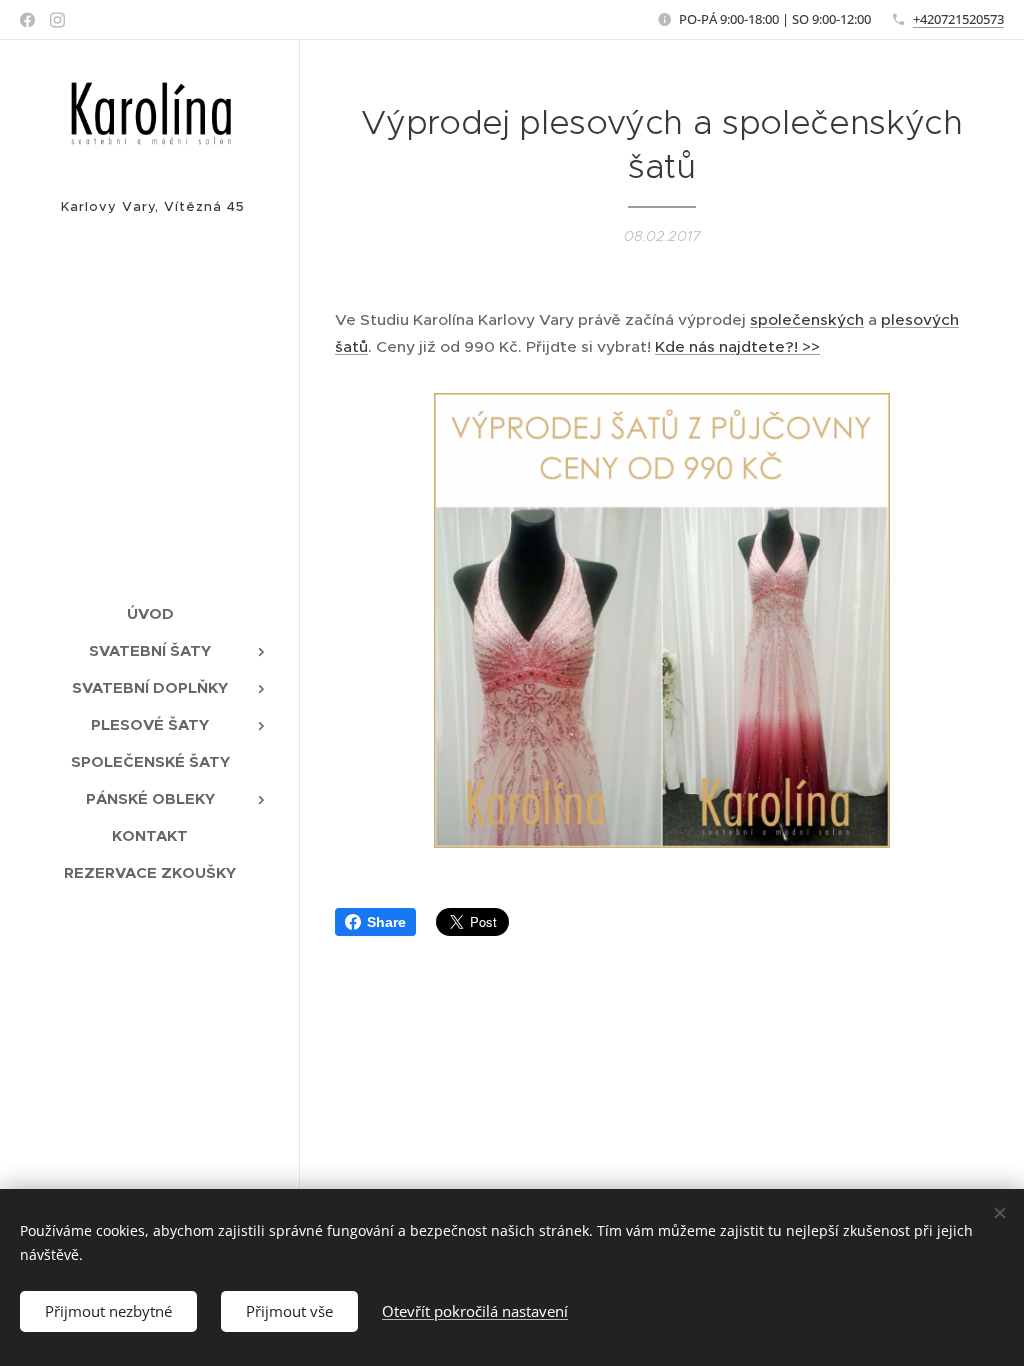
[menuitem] (150, 613)
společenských (807, 319)
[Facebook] (27, 20)
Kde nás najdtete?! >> (737, 346)
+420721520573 (958, 19)
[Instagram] (57, 20)
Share (386, 922)
